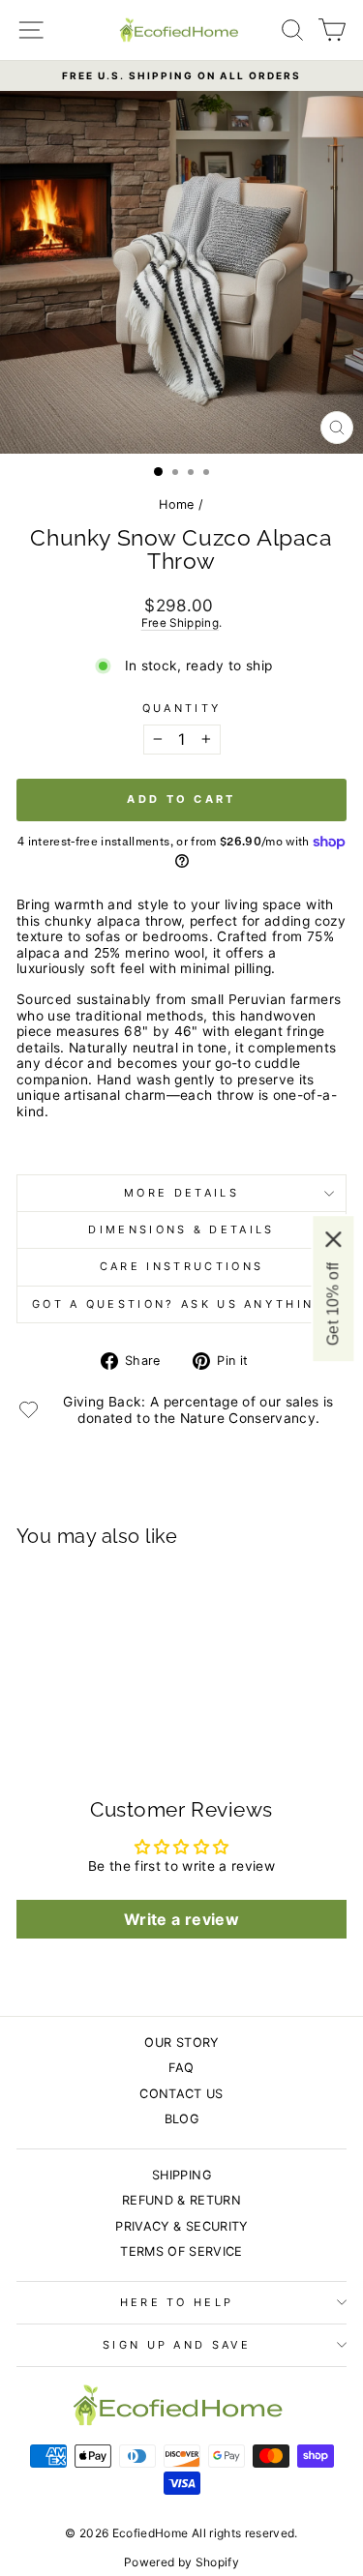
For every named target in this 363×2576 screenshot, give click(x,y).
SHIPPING (181, 2175)
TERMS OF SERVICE (181, 2251)
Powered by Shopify (181, 2562)
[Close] (333, 1238)
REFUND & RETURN (181, 2200)
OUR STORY (181, 2043)
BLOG (181, 2119)
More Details (181, 1193)
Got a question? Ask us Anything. (181, 1304)
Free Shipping (181, 623)
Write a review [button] (181, 1919)
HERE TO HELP (177, 2302)
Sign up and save (177, 2345)
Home (176, 504)
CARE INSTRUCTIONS (181, 1266)
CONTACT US (181, 2094)
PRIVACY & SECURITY (181, 2226)
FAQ (181, 2068)
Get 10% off (333, 1303)
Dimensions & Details (181, 1229)
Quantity (182, 709)
